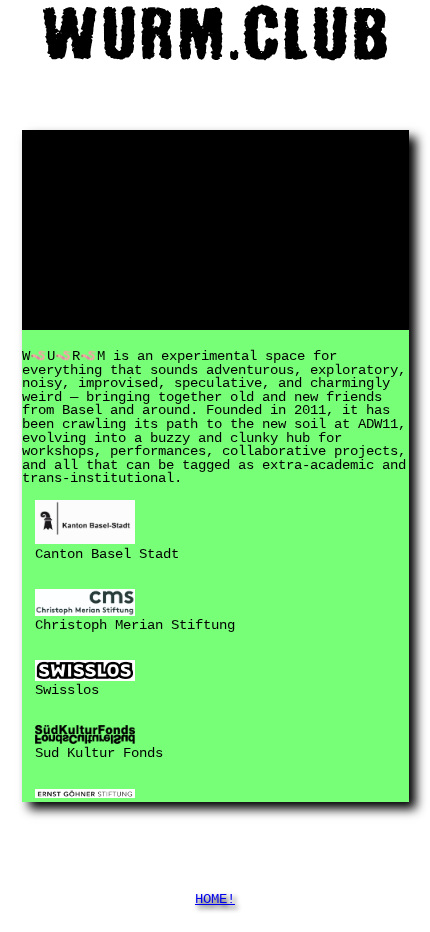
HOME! (215, 900)
